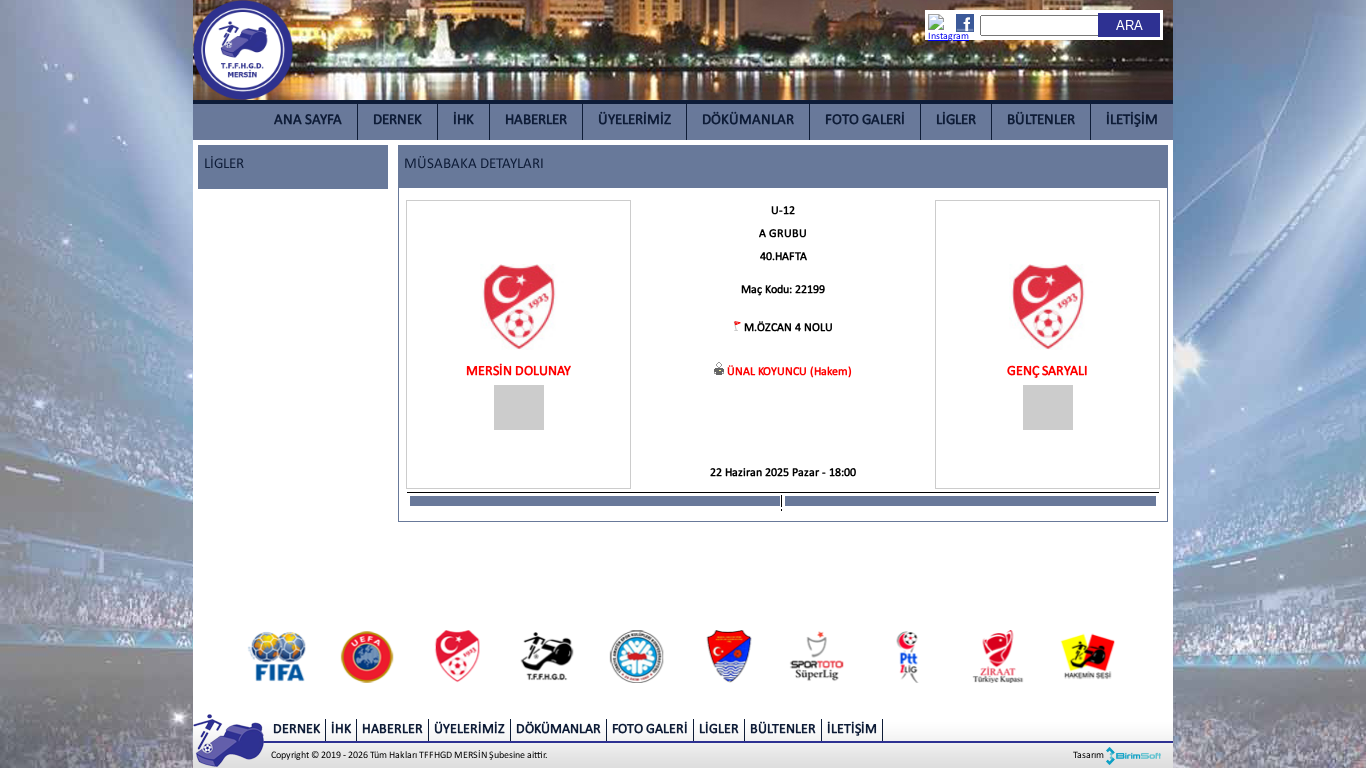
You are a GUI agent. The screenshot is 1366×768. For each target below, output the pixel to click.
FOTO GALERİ (865, 120)
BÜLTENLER (1041, 120)
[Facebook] (964, 23)
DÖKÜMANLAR (748, 120)
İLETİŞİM (1132, 120)
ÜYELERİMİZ (634, 120)
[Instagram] (938, 28)
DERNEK (397, 120)
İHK (463, 120)
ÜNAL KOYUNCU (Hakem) (789, 372)
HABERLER (536, 120)
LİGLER (956, 120)
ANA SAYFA (308, 120)
